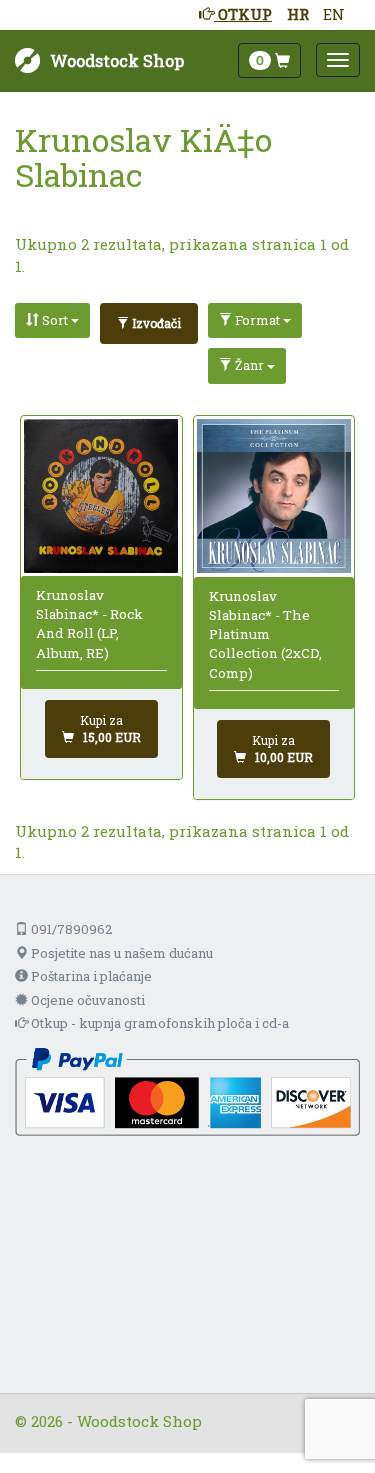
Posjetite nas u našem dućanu (120, 953)
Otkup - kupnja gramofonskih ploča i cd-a (158, 1023)
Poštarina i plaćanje (90, 976)
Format (257, 320)
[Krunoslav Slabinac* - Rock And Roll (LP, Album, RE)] (101, 495)
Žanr (249, 365)
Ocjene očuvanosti (86, 1000)
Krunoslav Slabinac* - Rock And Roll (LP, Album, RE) (89, 624)
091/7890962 (70, 929)
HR (298, 14)
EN (334, 14)
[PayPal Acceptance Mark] (187, 1090)
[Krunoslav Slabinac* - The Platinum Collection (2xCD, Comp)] (274, 496)
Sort (55, 320)
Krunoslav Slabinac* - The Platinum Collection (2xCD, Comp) (265, 634)
